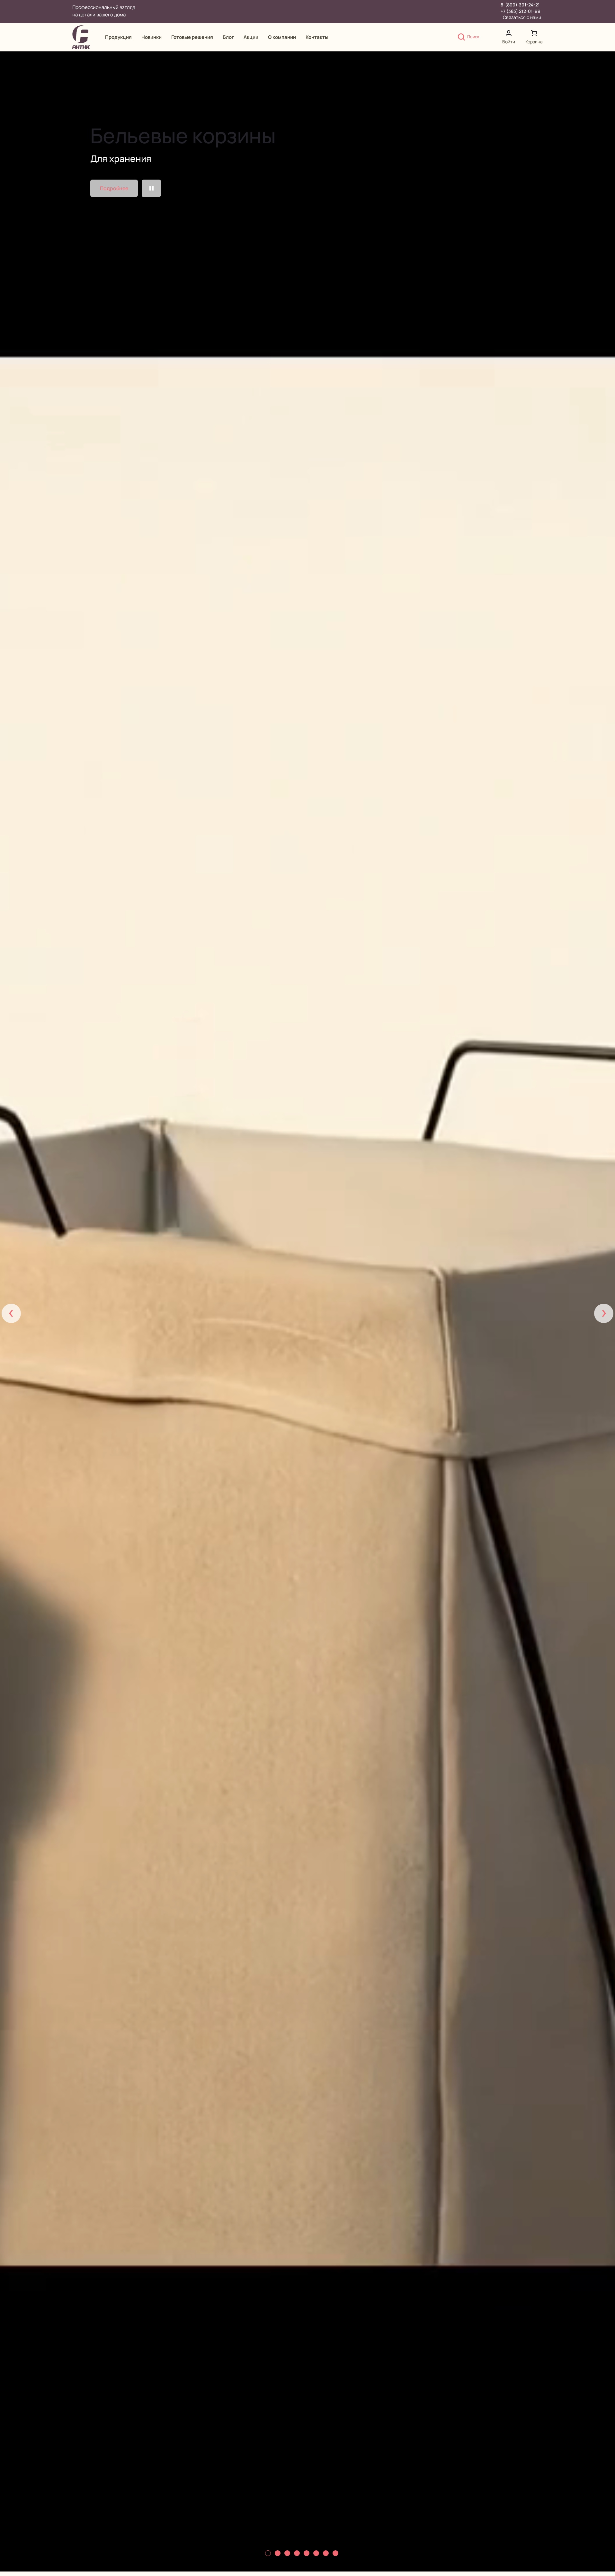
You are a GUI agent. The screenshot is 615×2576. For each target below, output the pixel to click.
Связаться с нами (522, 17)
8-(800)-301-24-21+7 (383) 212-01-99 (521, 8)
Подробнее (114, 188)
